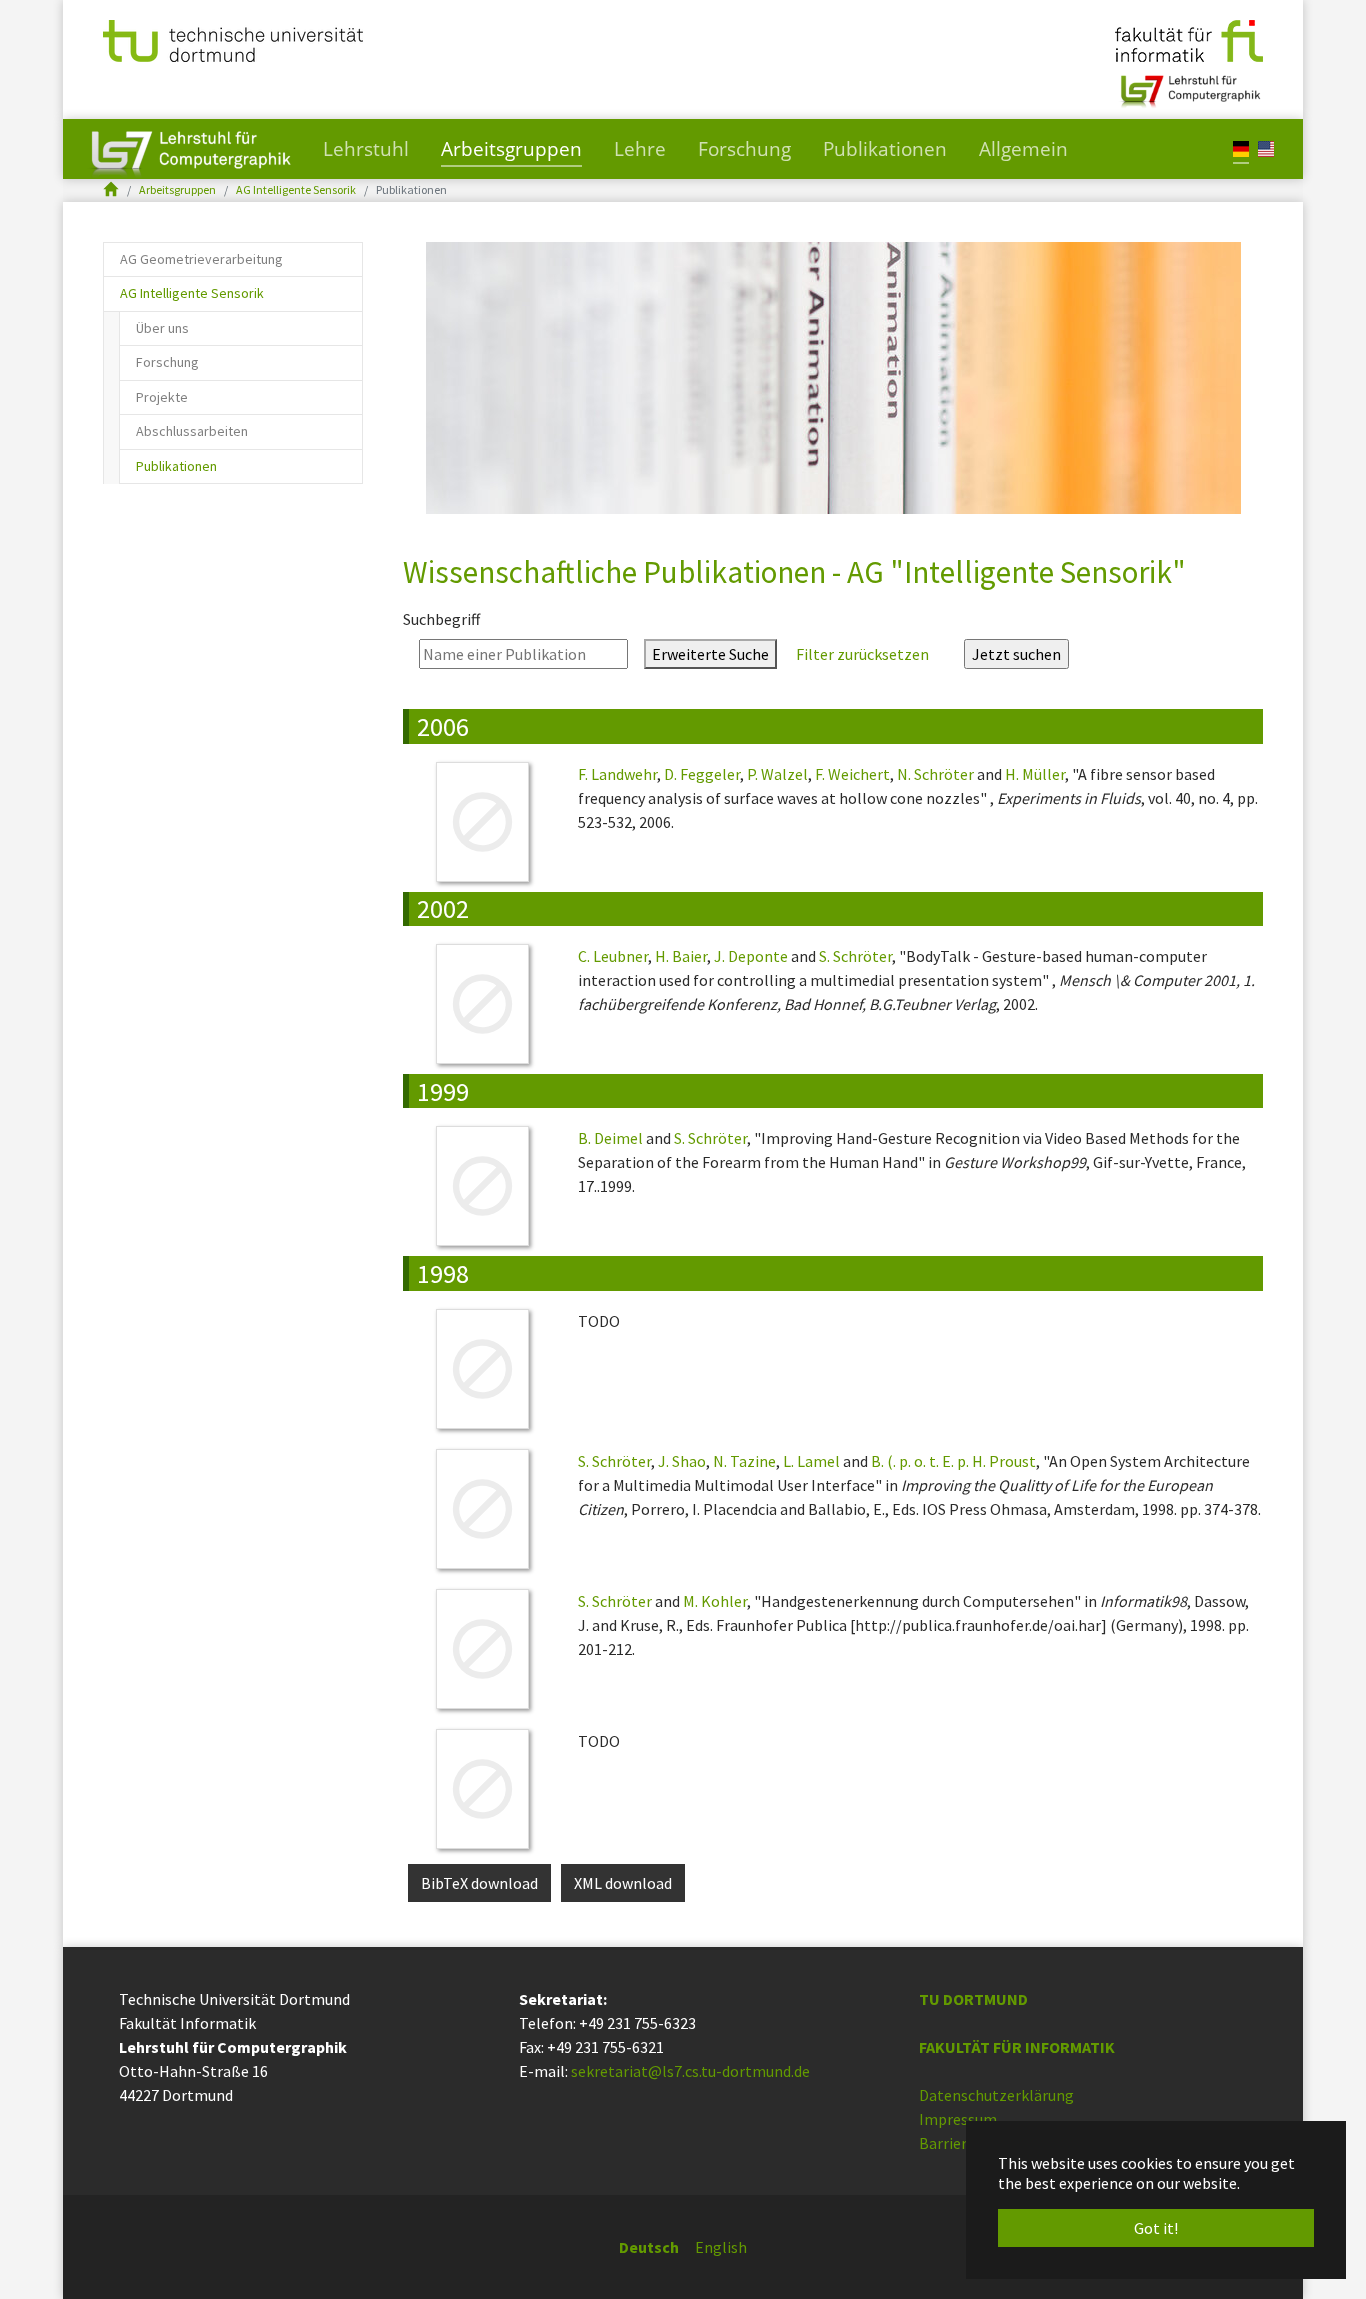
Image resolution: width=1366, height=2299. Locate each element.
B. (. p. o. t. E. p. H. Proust (953, 1461)
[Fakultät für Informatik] (1189, 39)
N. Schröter (935, 774)
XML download (623, 1883)
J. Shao (682, 1461)
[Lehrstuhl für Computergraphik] (1188, 83)
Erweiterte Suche (710, 654)
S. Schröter (855, 956)
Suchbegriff (441, 619)
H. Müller (1035, 774)
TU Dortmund (973, 1999)
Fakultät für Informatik (1017, 2047)
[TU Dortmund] (233, 39)
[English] (1266, 147)
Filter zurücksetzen (862, 654)
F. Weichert (852, 774)
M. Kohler (715, 1601)
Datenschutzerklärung (996, 2095)
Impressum (958, 2119)
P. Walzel (777, 774)
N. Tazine (744, 1461)
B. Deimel (610, 1138)
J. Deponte (751, 956)
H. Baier (681, 956)
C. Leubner (613, 956)
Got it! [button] (1156, 2228)
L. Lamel (811, 1461)
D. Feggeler (702, 774)
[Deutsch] (1241, 147)
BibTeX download (479, 1883)
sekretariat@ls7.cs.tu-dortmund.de (690, 2071)
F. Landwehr (617, 774)
